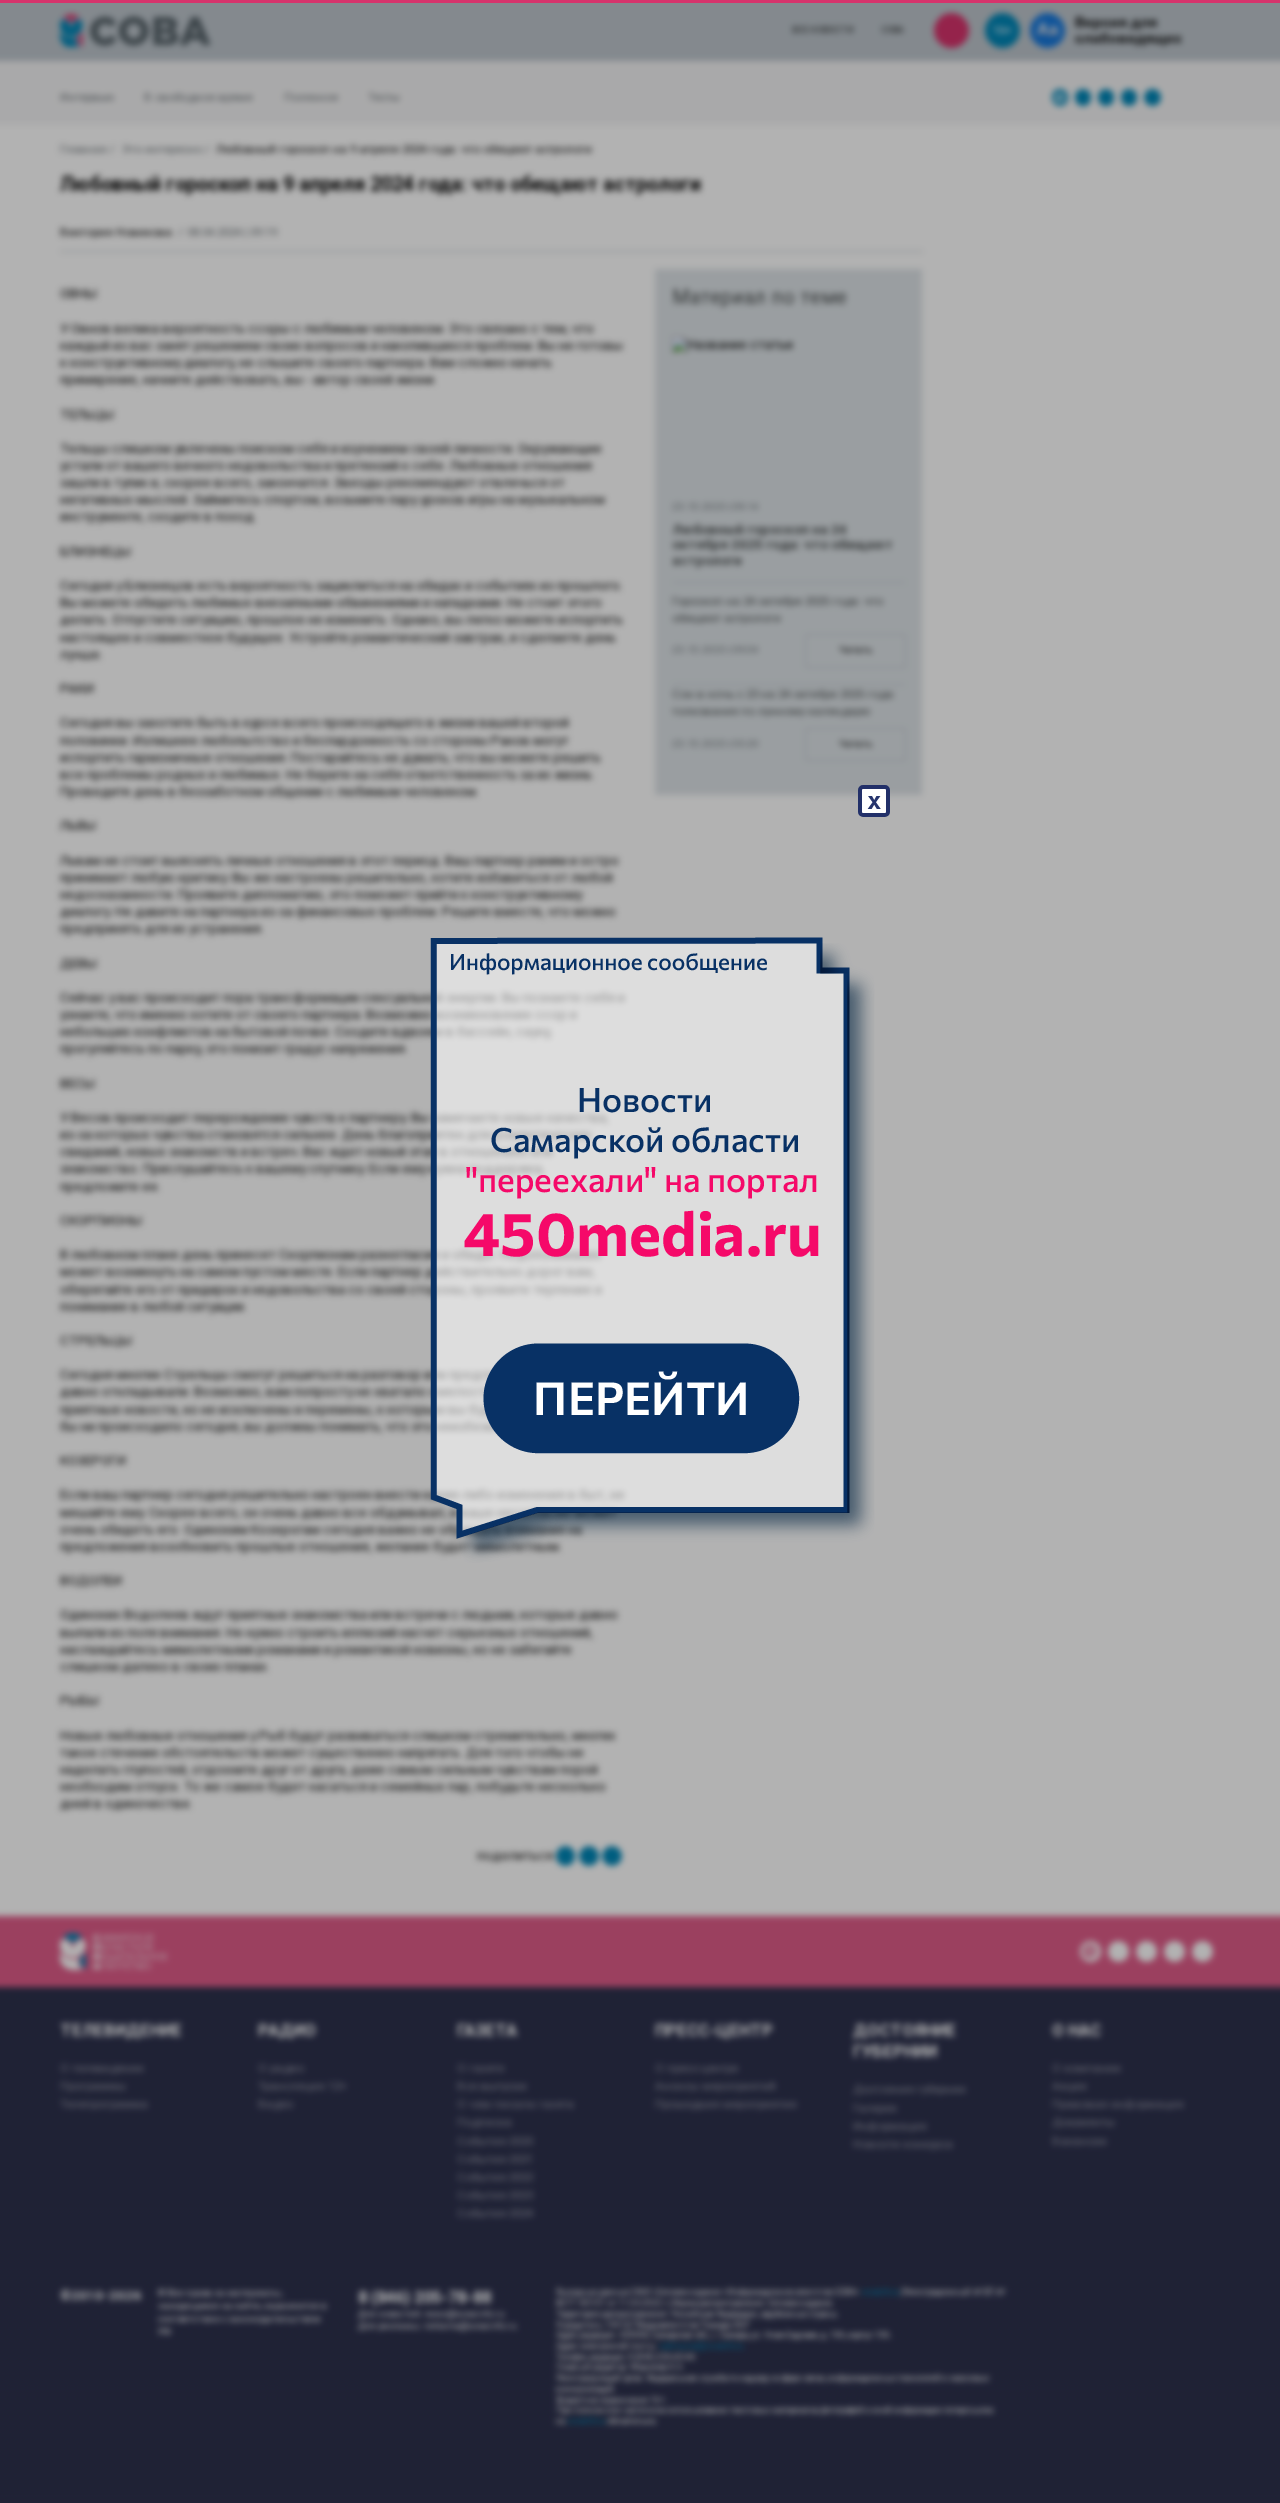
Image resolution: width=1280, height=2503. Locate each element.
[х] (640, 1252)
